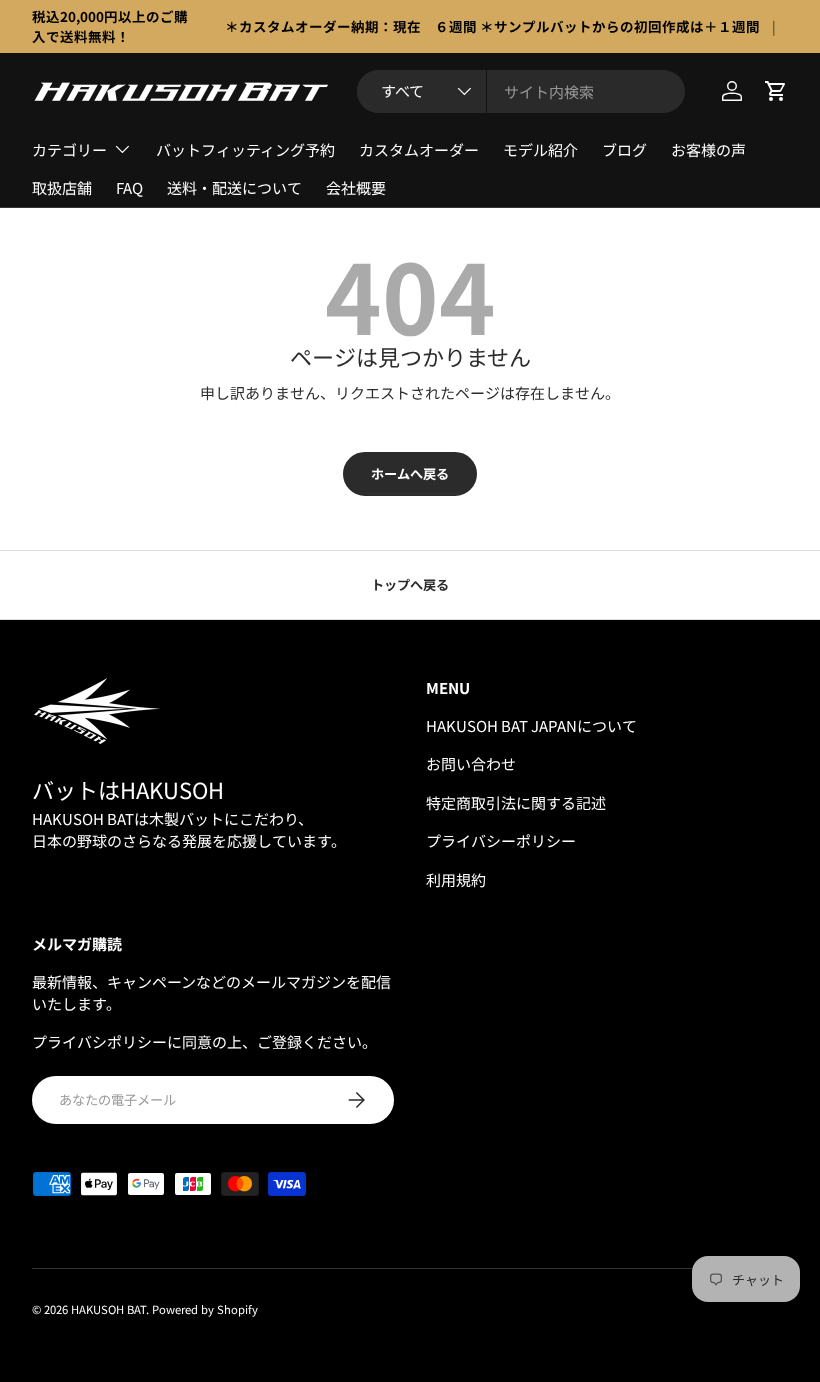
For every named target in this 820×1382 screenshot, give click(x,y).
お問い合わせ (471, 763)
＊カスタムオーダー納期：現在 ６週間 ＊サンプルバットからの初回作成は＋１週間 (492, 26)
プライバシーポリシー (501, 840)
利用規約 (456, 879)
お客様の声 (708, 149)
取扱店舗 (62, 187)
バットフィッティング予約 (245, 149)
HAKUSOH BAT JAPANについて (531, 725)
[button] (776, 91)
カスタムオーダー (419, 149)
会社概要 (356, 187)
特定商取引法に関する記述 (516, 802)
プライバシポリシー (99, 1041)
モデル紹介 (540, 149)
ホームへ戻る (410, 473)
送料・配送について (234, 187)
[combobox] (521, 91)
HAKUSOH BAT (108, 1309)
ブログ (624, 149)
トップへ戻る (410, 584)
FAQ (129, 187)
